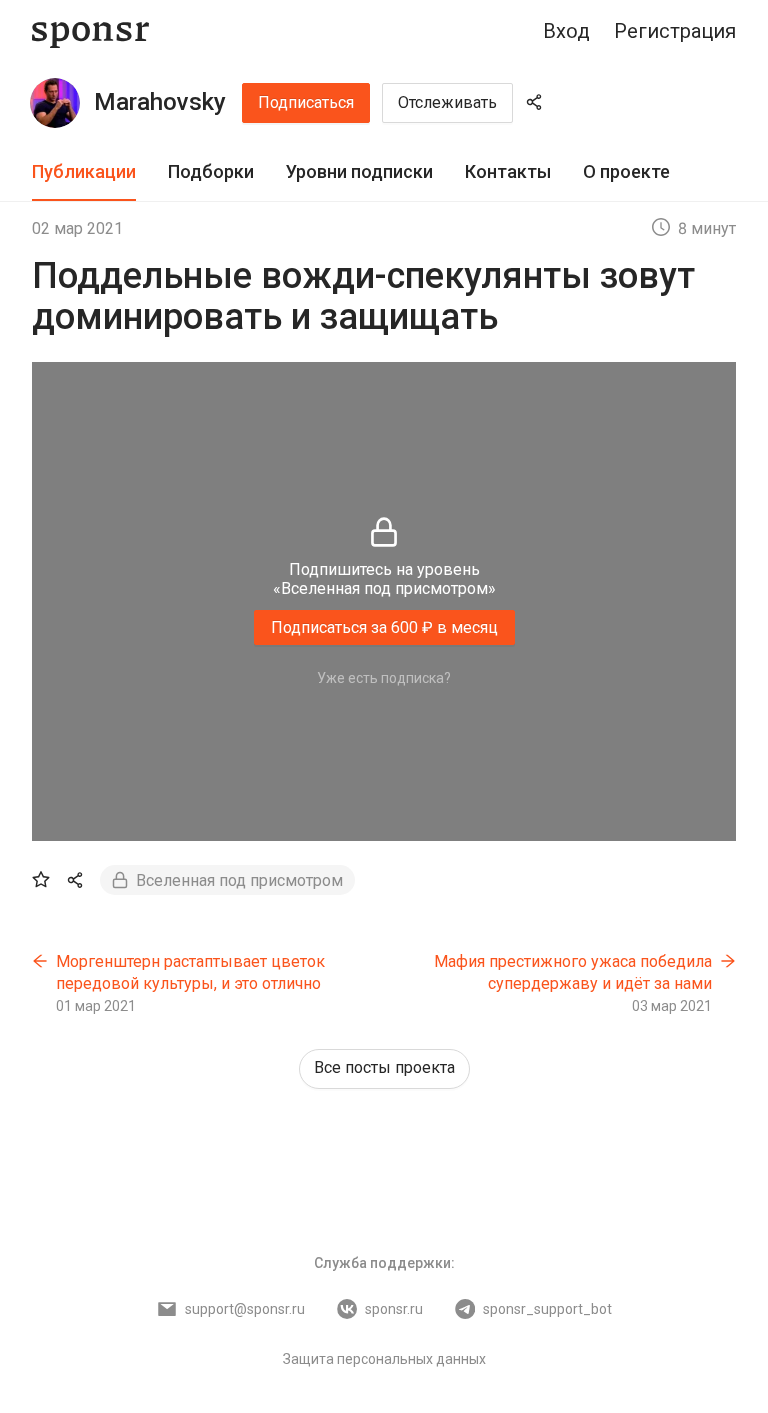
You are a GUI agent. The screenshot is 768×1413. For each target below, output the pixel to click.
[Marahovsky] (55, 103)
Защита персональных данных (384, 1359)
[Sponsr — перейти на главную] (90, 31)
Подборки (211, 171)
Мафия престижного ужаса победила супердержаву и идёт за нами (573, 972)
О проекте (626, 171)
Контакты (508, 171)
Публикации (84, 171)
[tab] (84, 172)
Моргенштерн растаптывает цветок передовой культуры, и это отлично (190, 972)
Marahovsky (160, 102)
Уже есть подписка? (384, 678)
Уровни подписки (359, 171)
